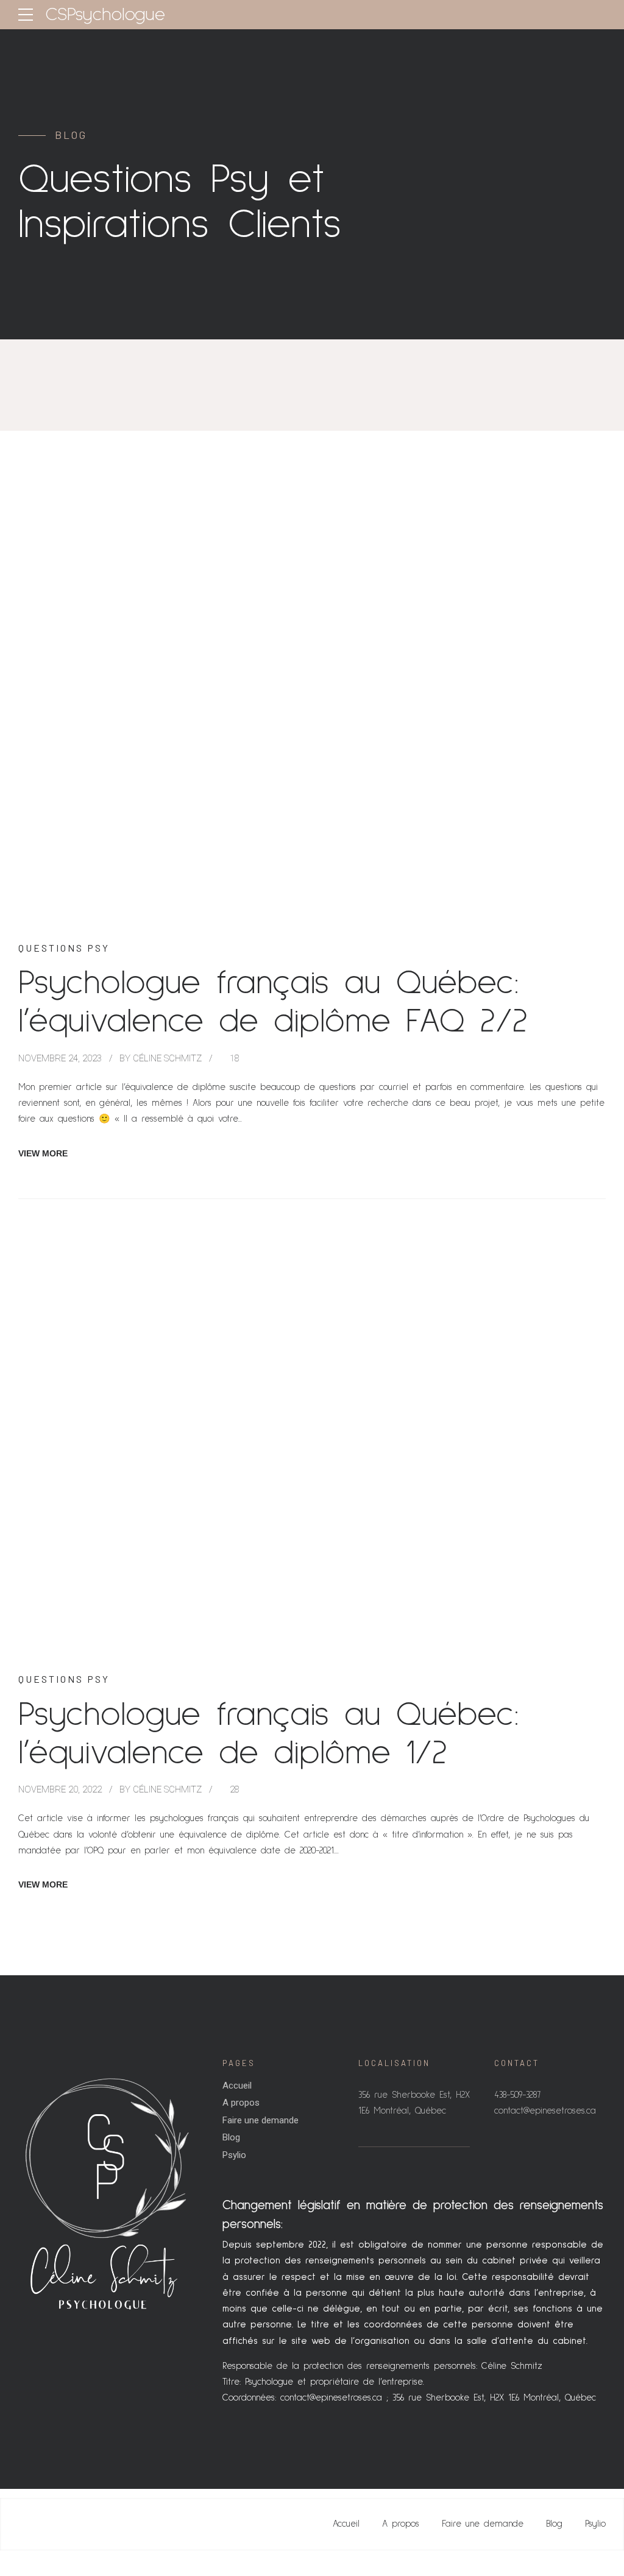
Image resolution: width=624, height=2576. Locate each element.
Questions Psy (64, 948)
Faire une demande (261, 2120)
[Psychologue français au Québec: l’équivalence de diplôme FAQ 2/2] (312, 713)
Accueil (237, 2086)
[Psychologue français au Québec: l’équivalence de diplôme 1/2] (312, 1445)
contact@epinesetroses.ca (331, 2398)
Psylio (234, 2155)
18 (235, 1058)
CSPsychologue (105, 15)
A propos (241, 2103)
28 (235, 1789)
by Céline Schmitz (161, 1058)
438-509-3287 (517, 2095)
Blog (231, 2137)
